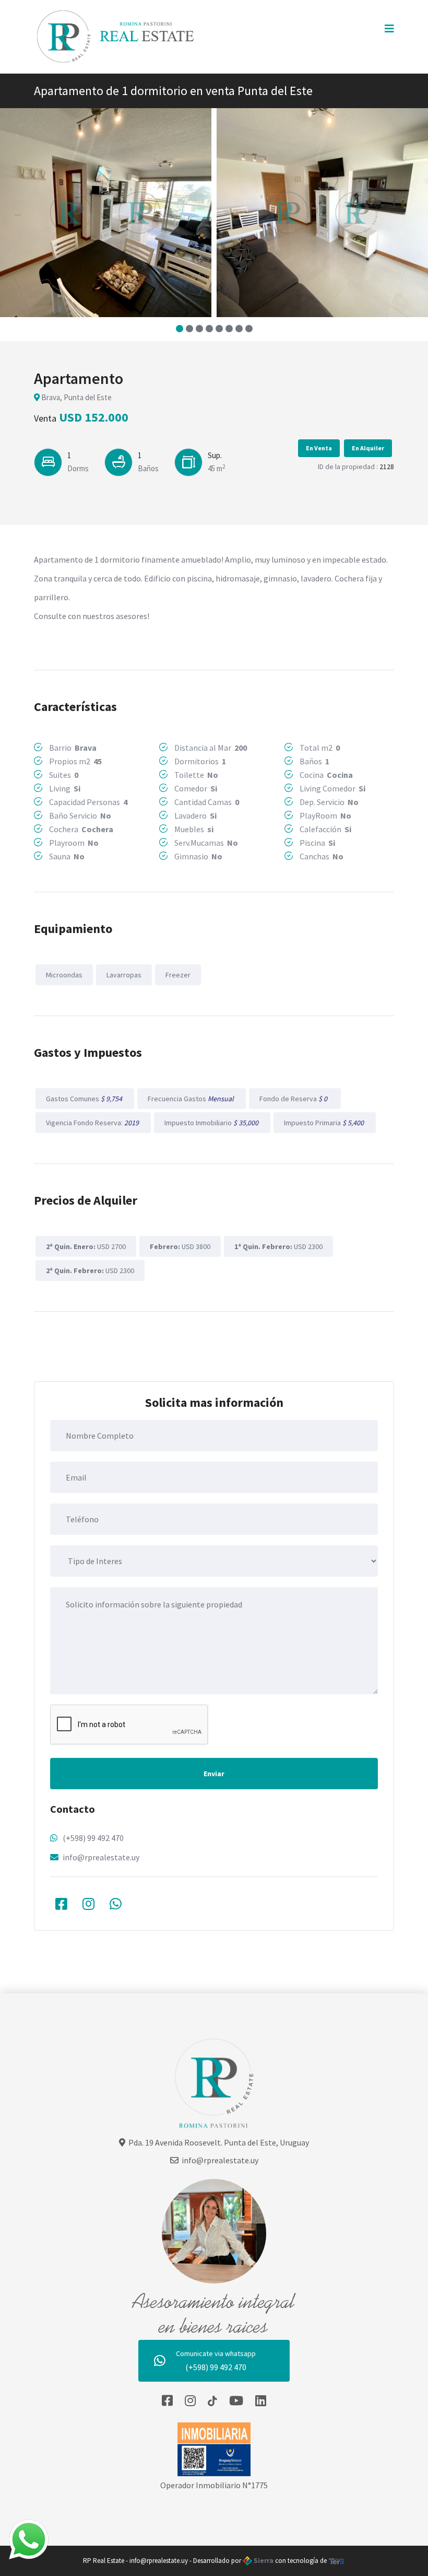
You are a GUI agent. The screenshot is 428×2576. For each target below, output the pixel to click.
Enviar (214, 1774)
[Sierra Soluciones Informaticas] (337, 2561)
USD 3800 (180, 1246)
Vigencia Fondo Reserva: (93, 1123)
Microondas (64, 975)
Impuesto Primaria (325, 1123)
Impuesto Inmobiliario (212, 1123)
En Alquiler (368, 448)
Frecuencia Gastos (192, 1099)
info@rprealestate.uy (101, 1857)
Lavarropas (124, 975)
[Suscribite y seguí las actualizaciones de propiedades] (236, 2401)
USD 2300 (278, 1246)
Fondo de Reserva (295, 1099)
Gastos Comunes (85, 1099)
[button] (179, 329)
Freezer (178, 975)
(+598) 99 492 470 (93, 1838)
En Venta (319, 448)
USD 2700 (86, 1246)
